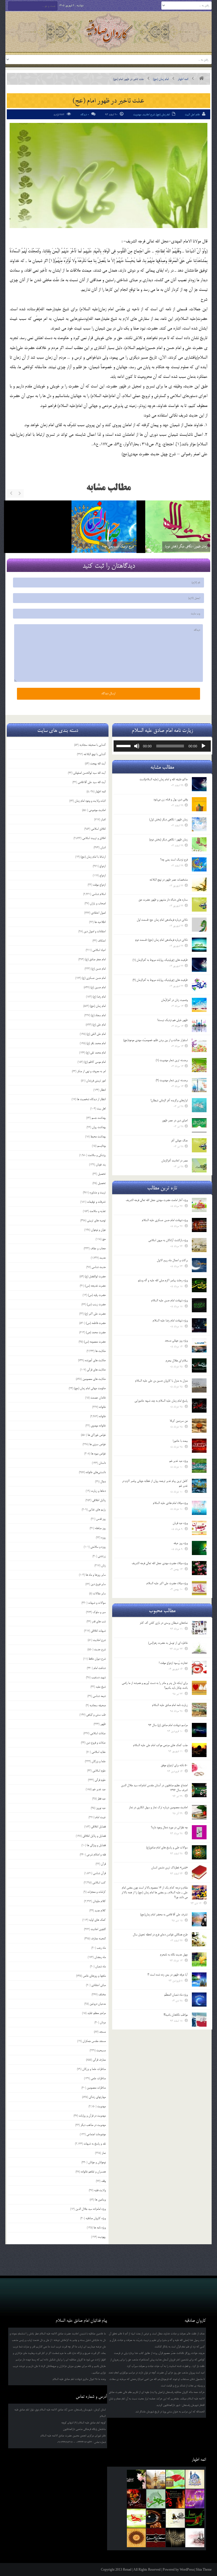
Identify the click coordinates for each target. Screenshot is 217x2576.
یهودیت (102, 2237)
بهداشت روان (99, 1127)
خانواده (102, 1407)
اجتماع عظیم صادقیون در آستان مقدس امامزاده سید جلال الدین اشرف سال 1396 (154, 1788)
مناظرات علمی (98, 2078)
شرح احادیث (149, 115)
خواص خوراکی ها (97, 1435)
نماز (104, 2153)
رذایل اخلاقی (99, 1500)
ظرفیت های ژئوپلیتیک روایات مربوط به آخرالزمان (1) (160, 960)
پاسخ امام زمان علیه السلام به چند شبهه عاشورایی (161, 1401)
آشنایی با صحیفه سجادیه (93, 745)
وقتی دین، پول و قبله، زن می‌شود (185, 546)
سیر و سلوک (99, 1612)
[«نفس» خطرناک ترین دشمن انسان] (199, 1872)
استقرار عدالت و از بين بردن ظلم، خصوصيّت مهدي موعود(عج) (155, 1040)
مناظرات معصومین (96, 2088)
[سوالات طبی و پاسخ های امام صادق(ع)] (199, 1852)
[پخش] (203, 746)
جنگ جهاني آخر (179, 1140)
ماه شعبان (100, 1966)
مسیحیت (101, 2050)
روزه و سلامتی (98, 1547)
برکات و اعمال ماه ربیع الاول (172, 1260)
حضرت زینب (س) (96, 1304)
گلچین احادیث (98, 1929)
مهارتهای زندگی (97, 2097)
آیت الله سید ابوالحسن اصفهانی (89, 773)
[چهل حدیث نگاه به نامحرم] (199, 1959)
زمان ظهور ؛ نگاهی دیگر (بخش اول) (168, 819)
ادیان (103, 847)
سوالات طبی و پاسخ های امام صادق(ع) (167, 1848)
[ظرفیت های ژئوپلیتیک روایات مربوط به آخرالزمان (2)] (199, 985)
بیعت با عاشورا (180, 1441)
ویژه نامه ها (100, 2228)
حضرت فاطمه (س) (96, 1323)
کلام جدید (100, 1911)
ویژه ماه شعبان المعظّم (176, 1995)
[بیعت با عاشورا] (199, 1446)
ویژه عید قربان (180, 1523)
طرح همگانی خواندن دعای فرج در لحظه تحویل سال (160, 1935)
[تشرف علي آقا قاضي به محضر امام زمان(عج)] (199, 1919)
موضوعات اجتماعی (96, 2134)
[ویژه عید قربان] (199, 1528)
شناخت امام (100, 1668)
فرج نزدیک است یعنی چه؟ (174, 860)
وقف (103, 2181)
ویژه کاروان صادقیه (96, 2218)
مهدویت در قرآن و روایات (92, 2116)
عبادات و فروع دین (96, 1743)
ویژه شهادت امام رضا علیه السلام (170, 1320)
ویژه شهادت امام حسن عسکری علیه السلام (165, 1220)
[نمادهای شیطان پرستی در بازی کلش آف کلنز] (199, 1628)
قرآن (103, 1864)
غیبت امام (100, 1817)
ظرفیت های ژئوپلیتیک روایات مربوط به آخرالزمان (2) (160, 980)
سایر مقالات (99, 1593)
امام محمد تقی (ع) (96, 1053)
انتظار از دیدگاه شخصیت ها (91, 1099)
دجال (103, 1482)
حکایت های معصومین (94, 1379)
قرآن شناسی (99, 1873)
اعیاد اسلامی (99, 950)
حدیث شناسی (99, 1267)
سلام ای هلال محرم (177, 1361)
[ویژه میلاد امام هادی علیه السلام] (199, 1508)
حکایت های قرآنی (96, 1370)
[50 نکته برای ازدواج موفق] (199, 1770)
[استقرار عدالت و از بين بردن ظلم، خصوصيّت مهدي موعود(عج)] (199, 1045)
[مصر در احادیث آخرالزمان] (199, 1165)
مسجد (102, 2032)
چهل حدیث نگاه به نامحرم (174, 1955)
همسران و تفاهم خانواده (93, 2172)
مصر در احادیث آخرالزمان (174, 1161)
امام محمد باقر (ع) (96, 1043)
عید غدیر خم (99, 1789)
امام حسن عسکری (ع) (94, 978)
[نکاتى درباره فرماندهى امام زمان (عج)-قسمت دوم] (199, 945)
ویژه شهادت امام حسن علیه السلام (169, 1300)
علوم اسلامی (99, 1771)
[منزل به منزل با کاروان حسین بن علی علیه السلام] (199, 1385)
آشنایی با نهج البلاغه (95, 754)
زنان (103, 1565)
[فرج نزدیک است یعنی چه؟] (199, 864)
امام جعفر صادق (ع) (95, 959)
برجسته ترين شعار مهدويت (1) (172, 1060)
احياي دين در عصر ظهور (175, 1120)
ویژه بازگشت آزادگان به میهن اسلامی (168, 1240)
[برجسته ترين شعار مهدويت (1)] (199, 1065)
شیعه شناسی (99, 1696)
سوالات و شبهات (97, 1603)
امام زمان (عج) (161, 79)
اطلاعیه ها (100, 922)
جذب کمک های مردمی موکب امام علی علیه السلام (160, 1745)
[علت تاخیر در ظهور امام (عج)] (108, 175)
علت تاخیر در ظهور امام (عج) (108, 100)
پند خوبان (101, 1165)
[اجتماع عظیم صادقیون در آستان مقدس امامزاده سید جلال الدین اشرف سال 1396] (199, 1790)
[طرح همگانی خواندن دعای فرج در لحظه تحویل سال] (199, 1939)
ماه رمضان (100, 1957)
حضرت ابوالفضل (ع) (95, 1276)
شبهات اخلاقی (98, 1631)
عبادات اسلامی (98, 1733)
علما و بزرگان (99, 1761)
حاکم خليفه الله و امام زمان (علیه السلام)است (164, 779)
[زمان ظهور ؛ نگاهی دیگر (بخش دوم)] (41, 533)
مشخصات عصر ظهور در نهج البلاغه (169, 880)
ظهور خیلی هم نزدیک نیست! (172, 1020)
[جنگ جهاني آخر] (199, 1145)
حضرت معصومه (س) (95, 1342)
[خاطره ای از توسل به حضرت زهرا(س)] (199, 1648)
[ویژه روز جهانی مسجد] (199, 1345)
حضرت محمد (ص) (96, 1332)
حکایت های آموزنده (95, 1360)
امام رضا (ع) (99, 997)
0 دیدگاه (85, 115)
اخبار (103, 819)
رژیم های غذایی (97, 1510)
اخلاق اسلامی (98, 829)
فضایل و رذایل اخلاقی (94, 1836)
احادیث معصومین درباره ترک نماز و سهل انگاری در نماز (158, 1807)
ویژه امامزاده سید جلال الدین (91, 2209)
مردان (103, 2022)
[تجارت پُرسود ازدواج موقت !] (199, 1668)
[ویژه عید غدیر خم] (199, 1466)
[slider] (124, 745)
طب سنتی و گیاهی (96, 1715)
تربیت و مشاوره (98, 1192)
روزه (103, 1538)
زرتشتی (102, 1556)
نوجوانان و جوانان (97, 2162)
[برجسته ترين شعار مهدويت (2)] (199, 1085)
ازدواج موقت (99, 885)
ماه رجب (101, 1948)
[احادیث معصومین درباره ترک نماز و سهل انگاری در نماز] (199, 1812)
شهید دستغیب (98, 1677)
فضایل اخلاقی (98, 1827)
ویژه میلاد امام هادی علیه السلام (170, 1503)
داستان (102, 1463)
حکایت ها (100, 1351)
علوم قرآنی (100, 1780)
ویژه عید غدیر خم (178, 1461)
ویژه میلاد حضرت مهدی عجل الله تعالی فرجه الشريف (160, 1563)
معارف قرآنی (99, 2060)
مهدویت (137, 115)
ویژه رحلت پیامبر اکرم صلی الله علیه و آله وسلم (163, 1280)
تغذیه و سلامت (98, 1211)
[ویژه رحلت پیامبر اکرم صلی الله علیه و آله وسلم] (199, 1285)
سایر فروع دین (98, 1584)
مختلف (102, 1994)
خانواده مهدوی (98, 1426)
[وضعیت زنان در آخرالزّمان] (199, 1005)
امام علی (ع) (99, 1025)
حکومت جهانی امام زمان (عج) (90, 1388)
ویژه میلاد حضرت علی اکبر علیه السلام (167, 1583)
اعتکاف (102, 941)
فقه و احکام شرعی (96, 1855)
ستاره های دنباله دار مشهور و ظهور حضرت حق (163, 900)
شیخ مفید (101, 1687)
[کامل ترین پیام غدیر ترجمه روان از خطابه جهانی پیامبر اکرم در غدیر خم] (199, 1486)
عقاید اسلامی (99, 1752)
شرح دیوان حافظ (97, 1659)
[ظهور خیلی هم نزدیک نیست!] (199, 1025)
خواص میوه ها (98, 1454)
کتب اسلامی (99, 1883)
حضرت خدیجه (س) (95, 1286)
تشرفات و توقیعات (96, 1202)
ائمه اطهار (183, 79)
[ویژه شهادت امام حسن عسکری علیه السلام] (199, 1225)
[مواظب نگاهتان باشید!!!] (199, 2020)
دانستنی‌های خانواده (96, 1472)
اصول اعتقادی (98, 913)
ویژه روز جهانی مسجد (176, 1341)
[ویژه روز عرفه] (199, 1548)
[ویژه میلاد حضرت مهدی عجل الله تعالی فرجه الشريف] (199, 1568)
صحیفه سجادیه (98, 1705)
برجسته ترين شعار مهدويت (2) (172, 1080)
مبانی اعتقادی (98, 1985)
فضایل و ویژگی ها (96, 1845)
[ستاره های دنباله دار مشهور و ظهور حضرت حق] (199, 905)
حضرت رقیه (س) (97, 1295)
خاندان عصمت (98, 1398)
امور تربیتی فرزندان (96, 1081)
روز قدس (101, 1519)
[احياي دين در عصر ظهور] (199, 1125)
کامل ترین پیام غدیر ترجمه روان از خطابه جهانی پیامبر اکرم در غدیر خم (155, 1483)
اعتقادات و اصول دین (95, 931)
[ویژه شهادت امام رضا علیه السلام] (199, 1325)
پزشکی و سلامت (97, 1155)
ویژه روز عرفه (181, 1543)
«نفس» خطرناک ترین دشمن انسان (169, 1868)
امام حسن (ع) (98, 969)
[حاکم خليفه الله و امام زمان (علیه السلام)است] (199, 784)
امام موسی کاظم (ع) (95, 1062)
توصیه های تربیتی (96, 1220)
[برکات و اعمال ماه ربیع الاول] (199, 1265)
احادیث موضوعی (97, 810)
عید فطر (102, 1799)
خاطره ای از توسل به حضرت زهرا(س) (168, 1643)
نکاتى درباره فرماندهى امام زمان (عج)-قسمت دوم (161, 940)
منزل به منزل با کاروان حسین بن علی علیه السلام (161, 1381)
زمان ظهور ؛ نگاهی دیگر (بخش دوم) (49, 546)
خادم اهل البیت (192, 115)
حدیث (103, 1258)
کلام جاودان (99, 1901)
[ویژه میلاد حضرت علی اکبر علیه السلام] (199, 1588)
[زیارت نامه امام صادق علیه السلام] (199, 1710)
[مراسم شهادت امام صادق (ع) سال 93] (199, 1730)
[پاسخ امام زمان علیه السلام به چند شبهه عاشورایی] (199, 1406)
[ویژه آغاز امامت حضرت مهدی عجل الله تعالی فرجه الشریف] (199, 1205)
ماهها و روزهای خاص (94, 1976)
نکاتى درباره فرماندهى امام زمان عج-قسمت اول (162, 920)
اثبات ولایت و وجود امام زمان (90, 801)
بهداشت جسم (99, 1118)
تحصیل (102, 1174)
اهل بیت (101, 1109)
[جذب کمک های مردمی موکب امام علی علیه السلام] (199, 1750)
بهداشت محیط (98, 1137)
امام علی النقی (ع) (96, 1034)
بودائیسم (101, 1146)
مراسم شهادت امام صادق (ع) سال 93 (168, 1725)
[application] (162, 746)
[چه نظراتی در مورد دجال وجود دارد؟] (199, 1832)
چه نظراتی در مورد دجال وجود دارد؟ (169, 1827)
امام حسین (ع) (98, 987)
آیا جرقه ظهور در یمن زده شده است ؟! (168, 1975)
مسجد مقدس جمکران (94, 2041)
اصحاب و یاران (98, 903)
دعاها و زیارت (98, 1491)
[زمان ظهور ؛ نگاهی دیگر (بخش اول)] (199, 824)
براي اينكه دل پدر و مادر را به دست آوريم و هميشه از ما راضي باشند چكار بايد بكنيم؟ (155, 1685)
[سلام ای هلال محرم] (199, 1365)
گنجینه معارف (98, 1938)
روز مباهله (100, 1528)
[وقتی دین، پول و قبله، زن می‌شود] (174, 533)
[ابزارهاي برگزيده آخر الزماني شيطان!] (199, 1105)
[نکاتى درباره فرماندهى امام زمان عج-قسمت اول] (199, 925)
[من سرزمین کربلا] (199, 1426)
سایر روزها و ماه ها (96, 1575)
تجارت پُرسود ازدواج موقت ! (173, 1663)
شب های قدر (99, 1621)
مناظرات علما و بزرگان (94, 2069)
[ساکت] (137, 746)
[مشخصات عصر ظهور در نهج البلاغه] (199, 884)
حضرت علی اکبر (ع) (95, 1314)
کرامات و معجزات (96, 1892)
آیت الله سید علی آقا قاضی (92, 782)
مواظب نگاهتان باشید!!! (176, 2015)
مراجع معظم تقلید (96, 2013)
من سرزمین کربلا (179, 1421)
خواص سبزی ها (97, 1444)
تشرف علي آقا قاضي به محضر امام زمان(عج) (164, 1914)
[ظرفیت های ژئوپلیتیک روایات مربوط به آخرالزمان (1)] (199, 965)
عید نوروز (101, 1808)
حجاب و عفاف (98, 1248)
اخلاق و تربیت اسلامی (94, 838)
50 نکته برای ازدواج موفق (174, 1765)
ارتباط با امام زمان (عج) (93, 857)
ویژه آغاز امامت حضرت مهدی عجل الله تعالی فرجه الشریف (157, 1200)
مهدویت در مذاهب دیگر (93, 2125)
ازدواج (103, 866)
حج (104, 1239)
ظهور (103, 1724)
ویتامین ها (100, 2200)
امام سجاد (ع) (98, 1015)
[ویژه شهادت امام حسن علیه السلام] (199, 1305)
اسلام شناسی (99, 894)
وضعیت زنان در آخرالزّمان (174, 1000)
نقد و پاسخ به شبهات (95, 2144)
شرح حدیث (100, 1649)
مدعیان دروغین (98, 2004)
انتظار (103, 1090)
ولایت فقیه (100, 2190)
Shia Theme (204, 2570)
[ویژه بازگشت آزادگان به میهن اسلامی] (199, 1245)
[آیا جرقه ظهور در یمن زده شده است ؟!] (199, 1979)
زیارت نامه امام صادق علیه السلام (170, 1705)
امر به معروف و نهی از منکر (91, 1071)
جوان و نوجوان (98, 1230)
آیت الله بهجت (98, 764)
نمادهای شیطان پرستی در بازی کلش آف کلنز (164, 1623)
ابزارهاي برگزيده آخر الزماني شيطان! (169, 1100)
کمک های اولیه (97, 1920)
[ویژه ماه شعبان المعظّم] (199, 2000)
